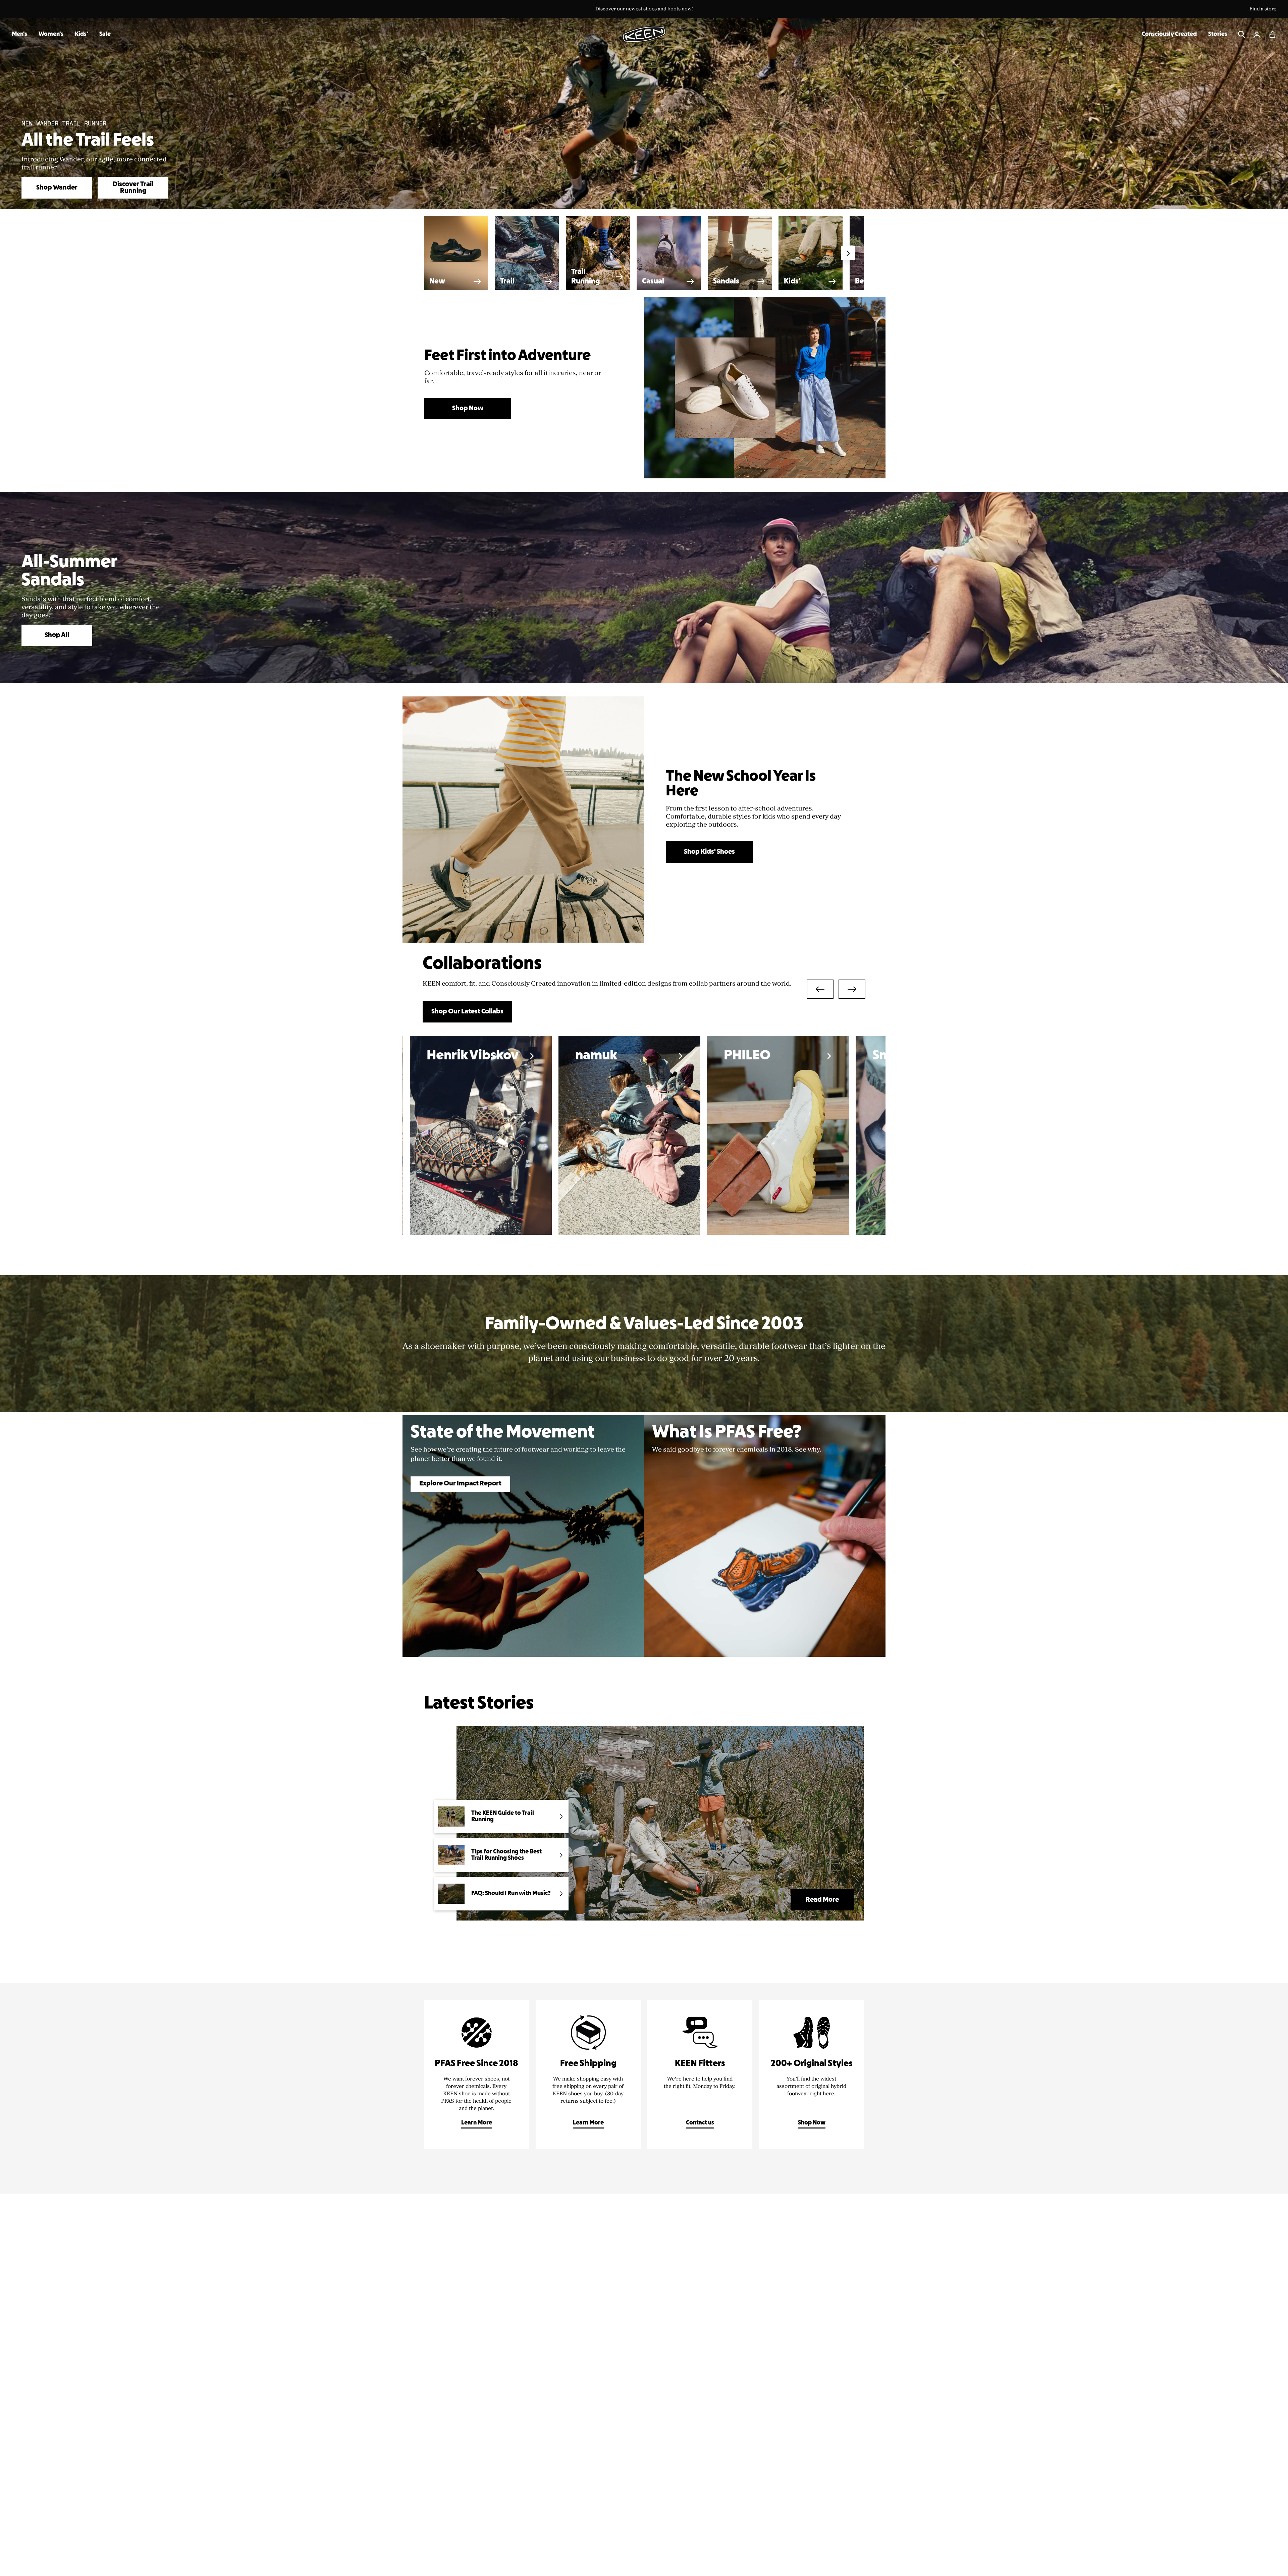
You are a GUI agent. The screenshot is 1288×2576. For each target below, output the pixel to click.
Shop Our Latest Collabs (467, 1012)
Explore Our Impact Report (460, 1484)
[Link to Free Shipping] (588, 2074)
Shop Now (468, 409)
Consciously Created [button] (1169, 34)
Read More (822, 1900)
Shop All (57, 635)
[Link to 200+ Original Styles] (812, 2074)
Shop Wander (57, 188)
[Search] (1242, 35)
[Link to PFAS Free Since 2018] (476, 2074)
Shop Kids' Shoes (709, 852)
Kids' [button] (81, 34)
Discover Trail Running (133, 188)
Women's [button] (51, 34)
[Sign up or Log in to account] (1257, 35)
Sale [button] (105, 34)
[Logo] (644, 34)
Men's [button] (19, 34)
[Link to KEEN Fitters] (700, 2074)
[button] (1273, 35)
